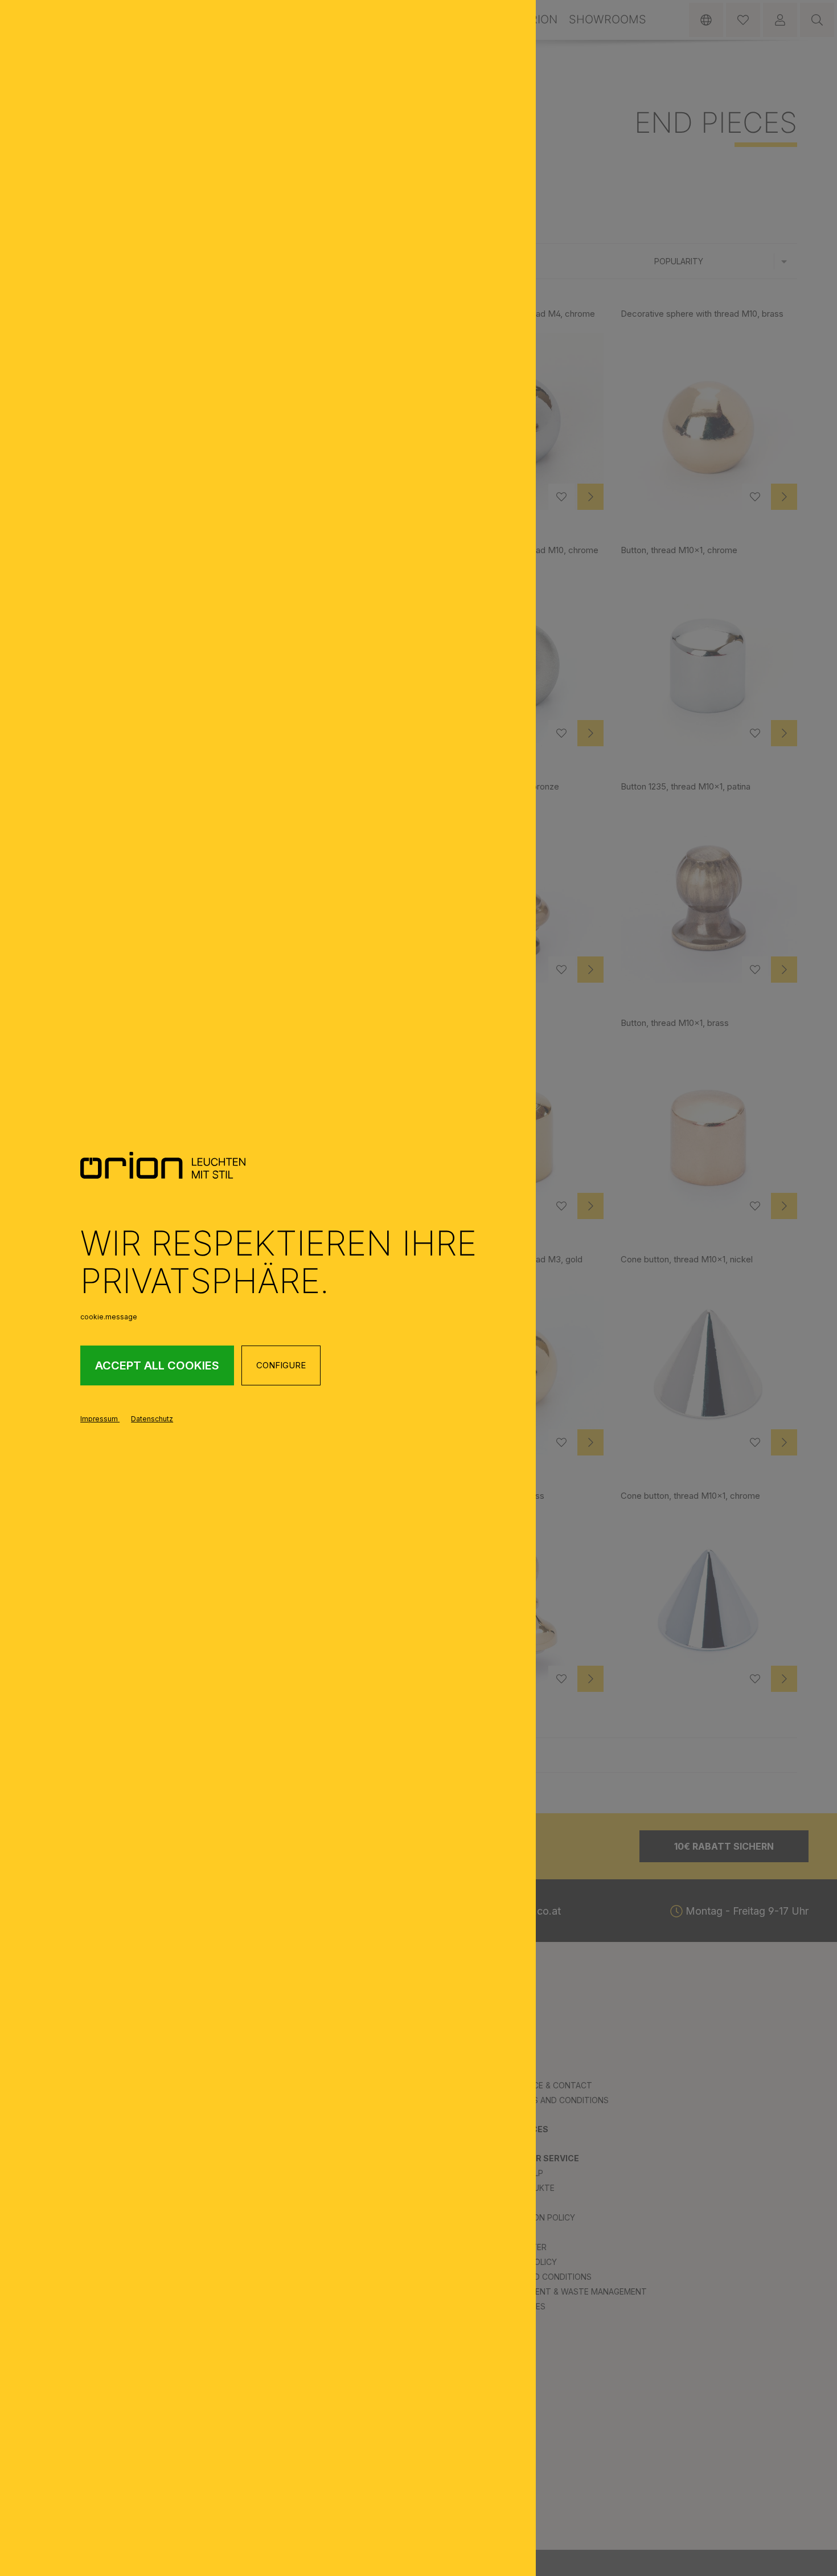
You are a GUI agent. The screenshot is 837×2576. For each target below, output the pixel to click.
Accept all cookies (157, 1365)
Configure (281, 1365)
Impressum (100, 1419)
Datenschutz (152, 1419)
